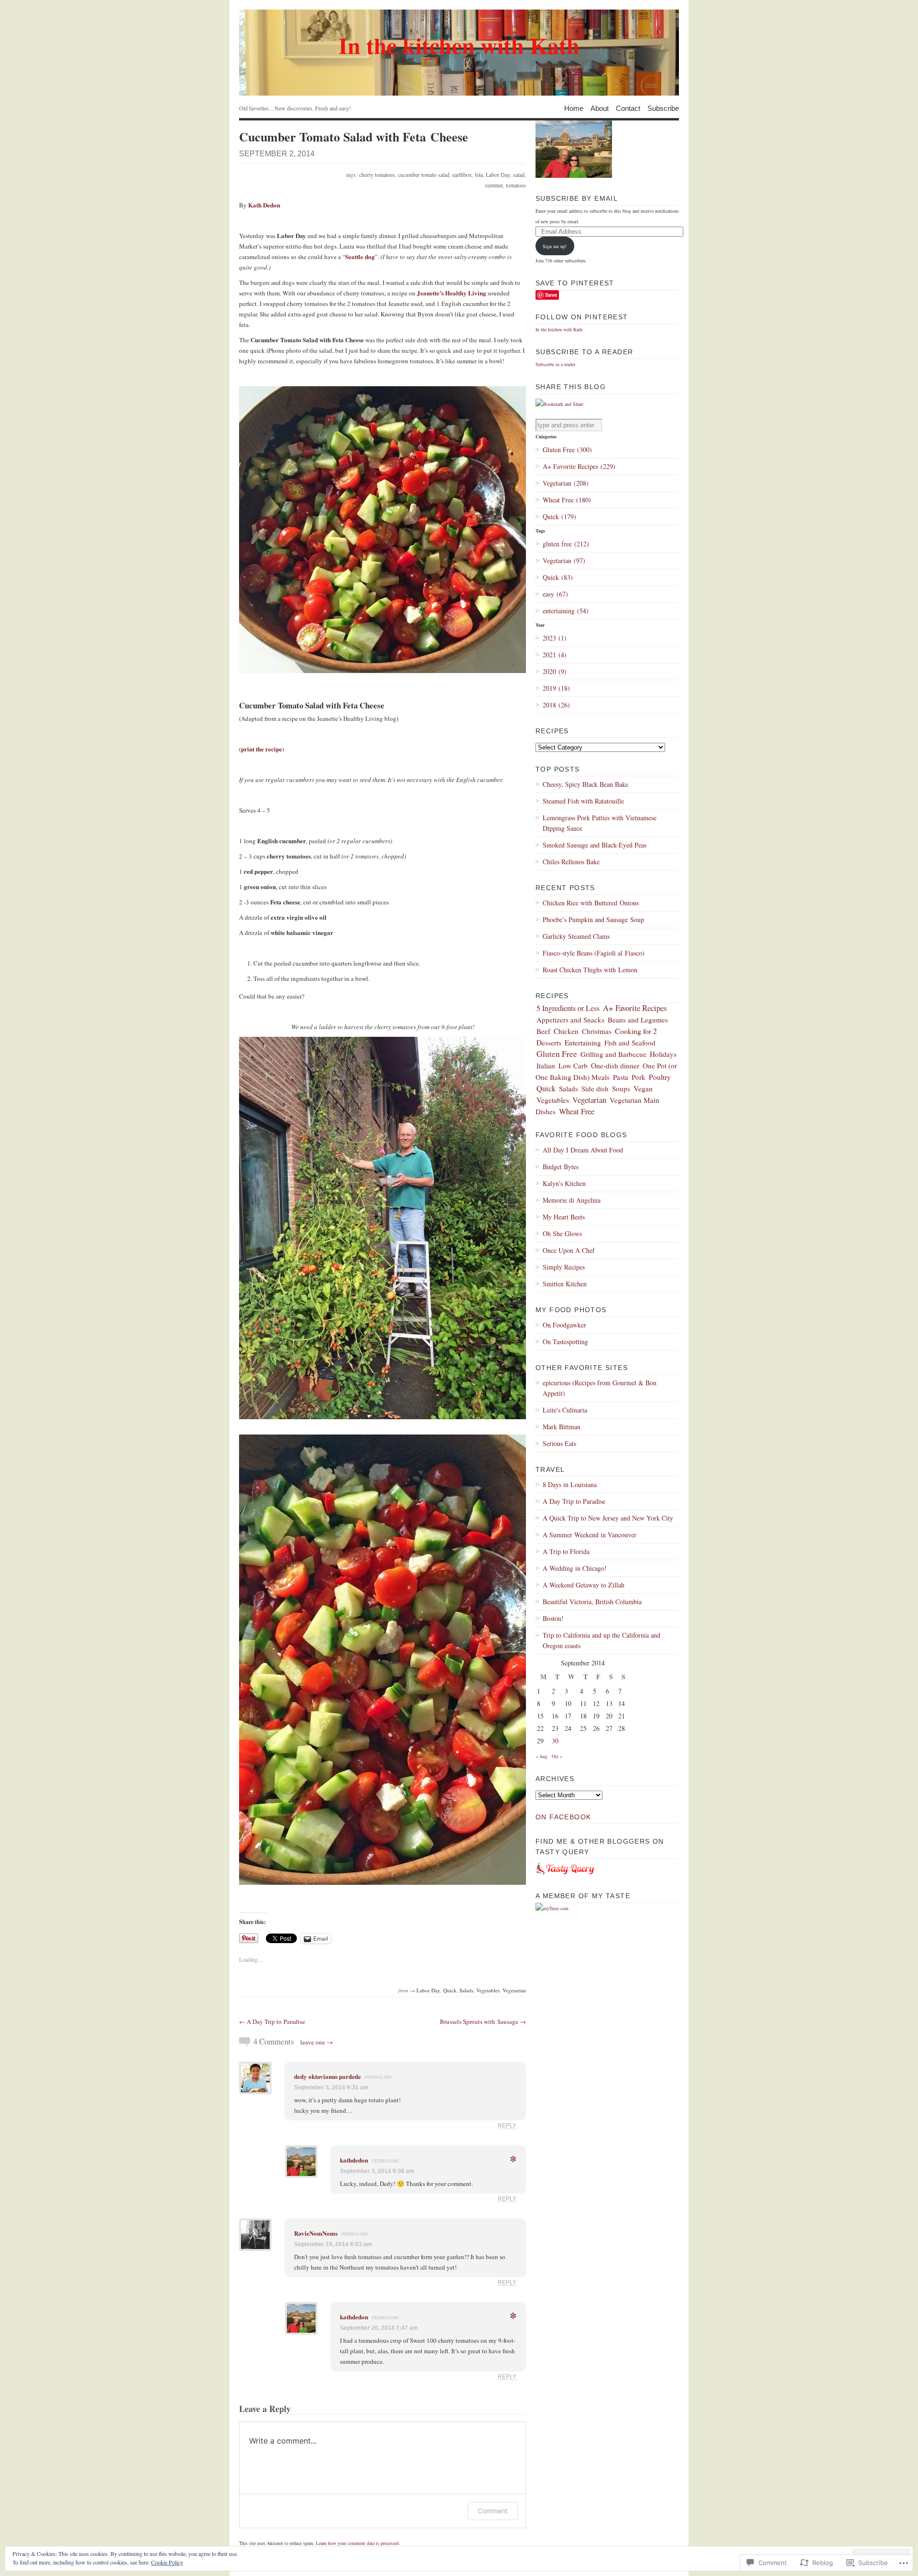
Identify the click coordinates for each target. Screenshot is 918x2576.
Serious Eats (559, 1443)
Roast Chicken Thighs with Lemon (590, 970)
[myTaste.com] (552, 1908)
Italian (546, 1065)
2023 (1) (555, 638)
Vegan (643, 1088)
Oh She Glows (562, 1234)
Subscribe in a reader (555, 364)
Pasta (621, 1077)
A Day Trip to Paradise (574, 1501)
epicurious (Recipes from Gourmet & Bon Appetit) (600, 1388)
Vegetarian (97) (564, 560)
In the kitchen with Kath (559, 329)
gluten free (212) (566, 544)
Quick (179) (559, 516)
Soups (621, 1088)
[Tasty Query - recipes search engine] (565, 1877)
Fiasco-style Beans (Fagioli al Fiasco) (594, 953)
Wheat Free (577, 1111)
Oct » (557, 1756)
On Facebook (563, 1817)
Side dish (595, 1088)
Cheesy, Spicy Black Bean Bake (585, 784)
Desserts (549, 1043)
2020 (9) (555, 671)
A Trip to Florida (566, 1551)
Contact (628, 108)
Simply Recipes (564, 1267)
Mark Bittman (562, 1427)
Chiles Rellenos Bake (571, 862)
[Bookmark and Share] (559, 404)
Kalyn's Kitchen (564, 1183)
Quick (450, 1990)
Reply (507, 2125)
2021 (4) (555, 655)
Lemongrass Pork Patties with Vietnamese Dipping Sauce (600, 823)
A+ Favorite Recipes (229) (579, 466)
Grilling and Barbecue (613, 1054)
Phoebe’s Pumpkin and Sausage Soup (593, 919)
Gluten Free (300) (567, 450)
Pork (639, 1077)
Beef (543, 1031)
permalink (378, 2077)
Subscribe (663, 108)
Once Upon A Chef (569, 1250)
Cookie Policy (167, 2562)
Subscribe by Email (577, 198)
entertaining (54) (566, 611)
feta (479, 174)
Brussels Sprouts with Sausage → (483, 2022)
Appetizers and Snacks (570, 1020)
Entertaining (583, 1043)
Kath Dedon (264, 205)
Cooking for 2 (636, 1031)
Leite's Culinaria (565, 1410)
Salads (466, 1990)
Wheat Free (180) (567, 500)
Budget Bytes (561, 1167)
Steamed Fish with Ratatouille (583, 801)
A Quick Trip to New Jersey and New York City (608, 1518)
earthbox (462, 174)
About (600, 108)
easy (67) (555, 594)
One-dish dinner (615, 1065)
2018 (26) (556, 705)
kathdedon (354, 2160)
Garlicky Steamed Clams (576, 936)
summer (494, 185)
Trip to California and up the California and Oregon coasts (601, 1640)
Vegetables (488, 1990)
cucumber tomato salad (424, 174)
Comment (493, 2511)
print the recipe (262, 749)
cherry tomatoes (377, 174)
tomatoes (516, 185)
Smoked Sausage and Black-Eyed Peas (595, 845)
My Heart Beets (564, 1217)
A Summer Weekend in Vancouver (590, 1535)
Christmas (597, 1031)
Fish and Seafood (630, 1043)
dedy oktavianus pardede (328, 2076)
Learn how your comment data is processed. (358, 2543)
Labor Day (498, 174)
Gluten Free (557, 1054)
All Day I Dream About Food (583, 1150)
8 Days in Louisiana (570, 1484)
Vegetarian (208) (566, 483)
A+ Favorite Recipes (635, 1008)
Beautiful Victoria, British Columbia (592, 1602)
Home (574, 108)
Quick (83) (558, 577)
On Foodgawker (564, 1325)
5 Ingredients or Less (568, 1008)
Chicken (566, 1031)
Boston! (553, 1618)
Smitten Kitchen (565, 1284)
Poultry (660, 1077)
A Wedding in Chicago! (575, 1568)
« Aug (541, 1756)
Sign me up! (555, 246)
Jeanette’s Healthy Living (452, 293)
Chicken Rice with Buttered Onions (591, 903)
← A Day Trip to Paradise (272, 2022)
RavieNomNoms (316, 2233)
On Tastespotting (565, 1342)
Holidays (663, 1054)
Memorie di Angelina (572, 1200)
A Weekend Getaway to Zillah (584, 1585)
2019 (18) (556, 688)
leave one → (317, 2042)
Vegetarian (514, 1990)
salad (519, 174)
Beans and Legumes (638, 1020)
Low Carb (573, 1065)
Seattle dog (360, 256)
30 (555, 1741)
